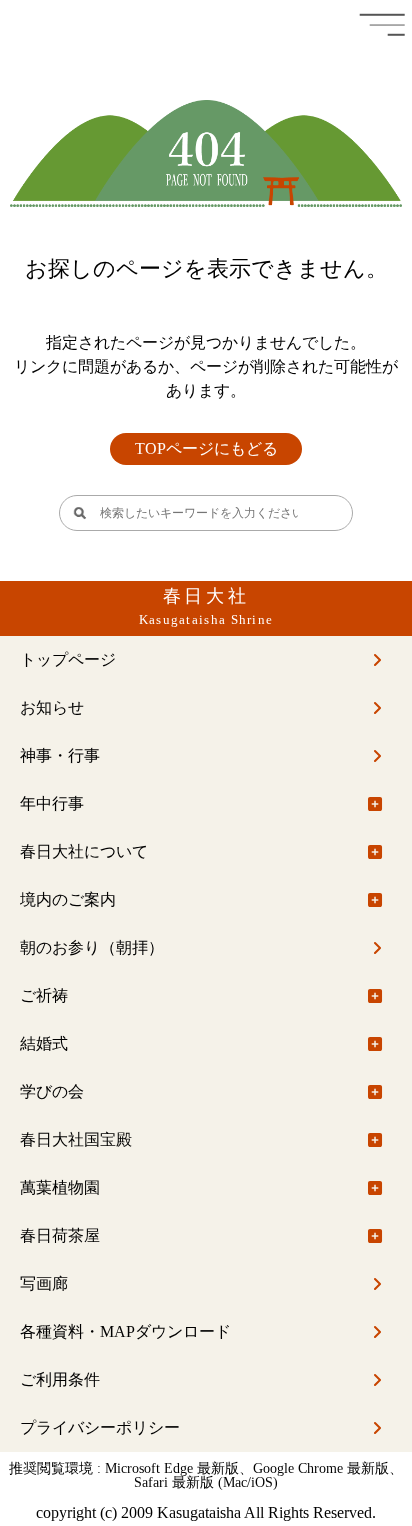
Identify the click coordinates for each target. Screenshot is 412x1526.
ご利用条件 (60, 1379)
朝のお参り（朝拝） (92, 947)
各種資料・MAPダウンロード (125, 1331)
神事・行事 (60, 755)
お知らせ (52, 707)
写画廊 (44, 1283)
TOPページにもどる (206, 448)
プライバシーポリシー (100, 1427)
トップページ (68, 659)
